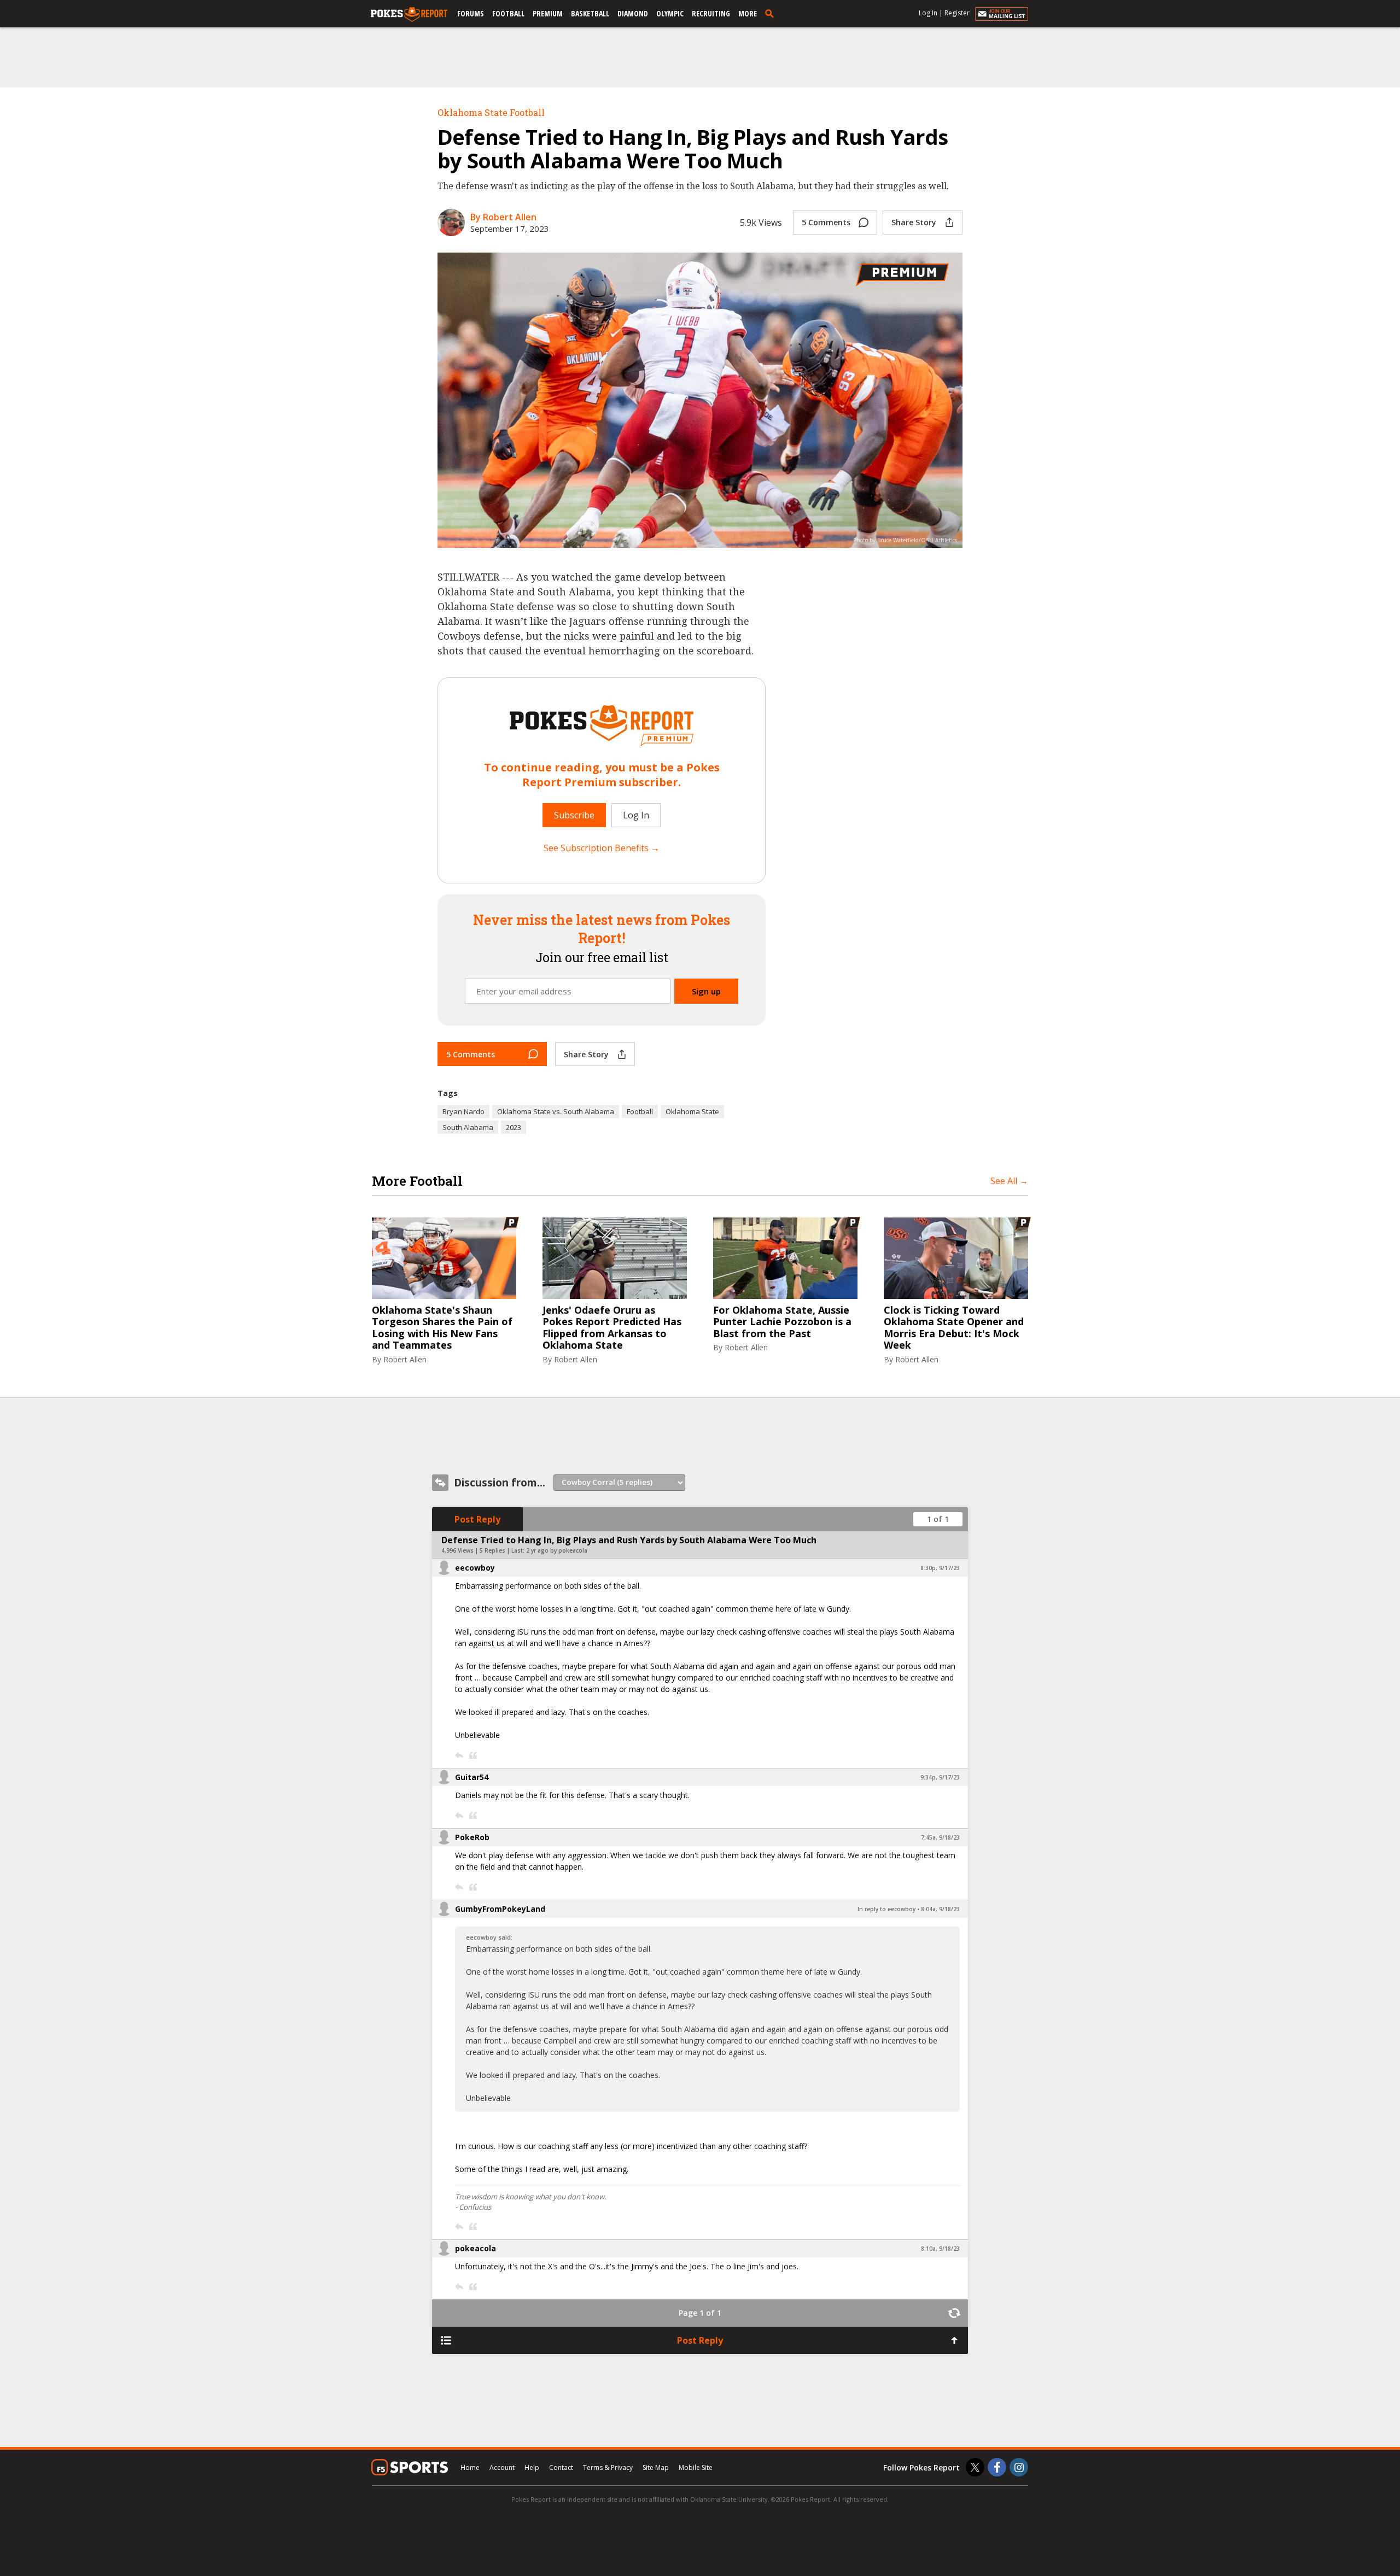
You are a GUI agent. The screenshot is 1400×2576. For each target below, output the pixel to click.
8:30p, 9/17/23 (940, 1568)
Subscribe (574, 815)
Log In (928, 13)
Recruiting (711, 13)
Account (502, 2467)
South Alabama (468, 1127)
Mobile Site (696, 2467)
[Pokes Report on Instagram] (1019, 2467)
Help (532, 2467)
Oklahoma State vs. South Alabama (556, 1111)
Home (470, 2467)
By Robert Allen (503, 217)
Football (508, 13)
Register (957, 13)
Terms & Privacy (608, 2467)
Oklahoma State (692, 1111)
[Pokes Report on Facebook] (997, 2467)
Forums (471, 13)
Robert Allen (405, 1359)
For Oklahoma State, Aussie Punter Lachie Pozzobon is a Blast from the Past (782, 1322)
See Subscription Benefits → (602, 848)
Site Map (656, 2467)
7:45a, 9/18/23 (940, 1837)
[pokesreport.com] (409, 15)
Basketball (590, 13)
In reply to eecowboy (886, 1909)
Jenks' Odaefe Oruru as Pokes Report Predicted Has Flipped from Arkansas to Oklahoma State (612, 1328)
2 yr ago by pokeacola (557, 1550)
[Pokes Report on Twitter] (975, 2467)
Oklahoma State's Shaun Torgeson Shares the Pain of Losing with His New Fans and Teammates (442, 1328)
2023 (514, 1127)
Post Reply (477, 1519)
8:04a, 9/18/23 (940, 1909)
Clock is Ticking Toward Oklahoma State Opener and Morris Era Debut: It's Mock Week (954, 1328)
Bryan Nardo (463, 1111)
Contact (561, 2467)
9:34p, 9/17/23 (940, 1777)
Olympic (670, 13)
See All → (1009, 1181)
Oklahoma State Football (491, 112)
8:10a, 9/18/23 (940, 2249)
